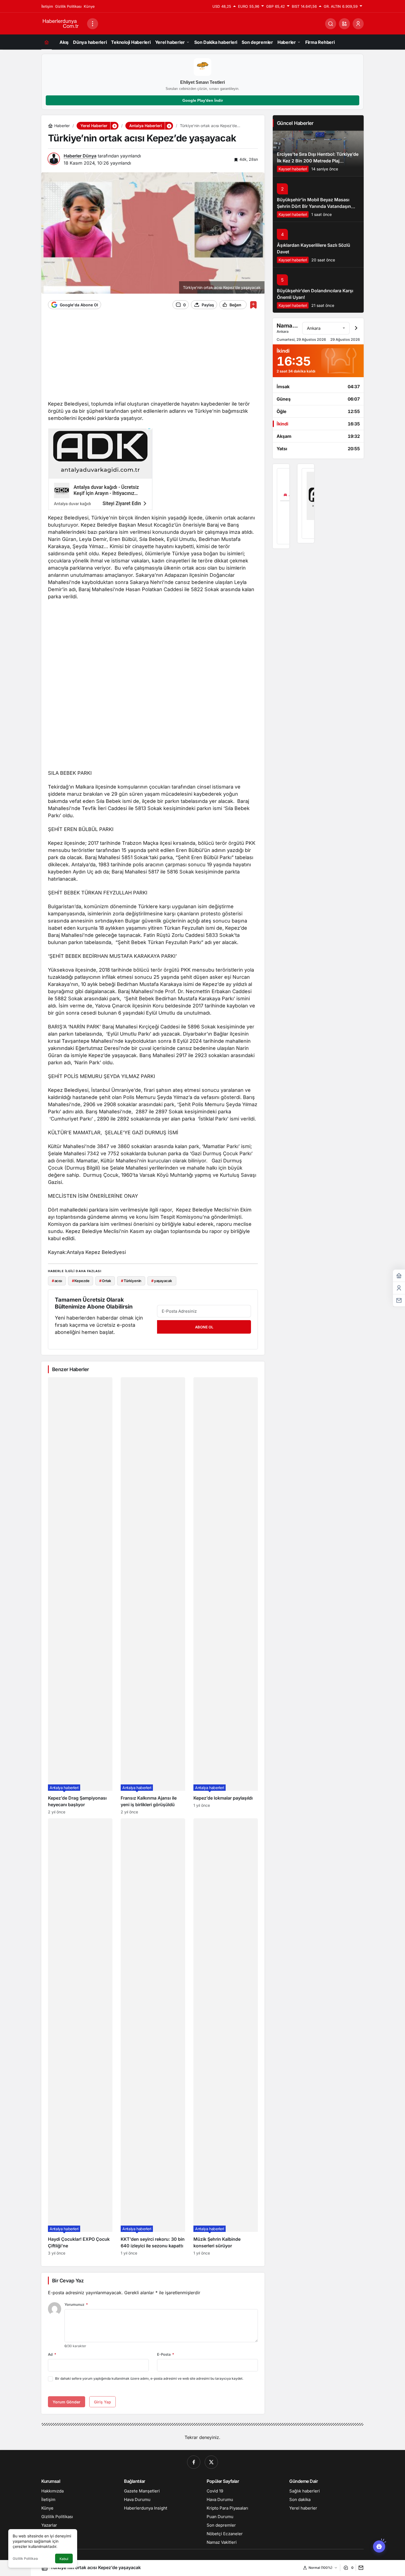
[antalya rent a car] (281, 506)
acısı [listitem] (57, 1281)
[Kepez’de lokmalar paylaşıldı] (226, 1596)
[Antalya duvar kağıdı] (306, 503)
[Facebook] (194, 2462)
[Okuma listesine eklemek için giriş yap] (253, 305)
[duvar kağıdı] (100, 471)
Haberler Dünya (80, 156)
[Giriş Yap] (358, 24)
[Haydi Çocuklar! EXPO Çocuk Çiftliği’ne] (80, 2037)
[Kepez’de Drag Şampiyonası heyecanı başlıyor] (80, 1596)
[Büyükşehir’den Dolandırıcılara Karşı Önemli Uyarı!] (318, 290)
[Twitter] (211, 2462)
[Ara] (331, 24)
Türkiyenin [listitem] (131, 1281)
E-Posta (166, 2354)
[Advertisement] (153, 358)
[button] (344, 24)
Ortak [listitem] (105, 1281)
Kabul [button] (64, 2559)
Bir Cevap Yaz (68, 2281)
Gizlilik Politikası (25, 2558)
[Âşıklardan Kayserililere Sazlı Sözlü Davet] (318, 244)
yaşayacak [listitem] (162, 1281)
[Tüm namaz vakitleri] (356, 328)
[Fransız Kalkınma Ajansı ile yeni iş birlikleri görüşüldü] (153, 1596)
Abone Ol (204, 1327)
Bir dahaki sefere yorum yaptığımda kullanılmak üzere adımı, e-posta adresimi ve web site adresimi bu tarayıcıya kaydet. (149, 2378)
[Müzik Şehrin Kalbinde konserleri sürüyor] (226, 2037)
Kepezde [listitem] (81, 1281)
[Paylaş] (360, 2568)
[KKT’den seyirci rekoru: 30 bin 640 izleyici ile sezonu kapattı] (153, 2037)
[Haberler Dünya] (62, 23)
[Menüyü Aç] (93, 24)
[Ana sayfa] (47, 42)
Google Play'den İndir (203, 100)
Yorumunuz (76, 2304)
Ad (52, 2354)
